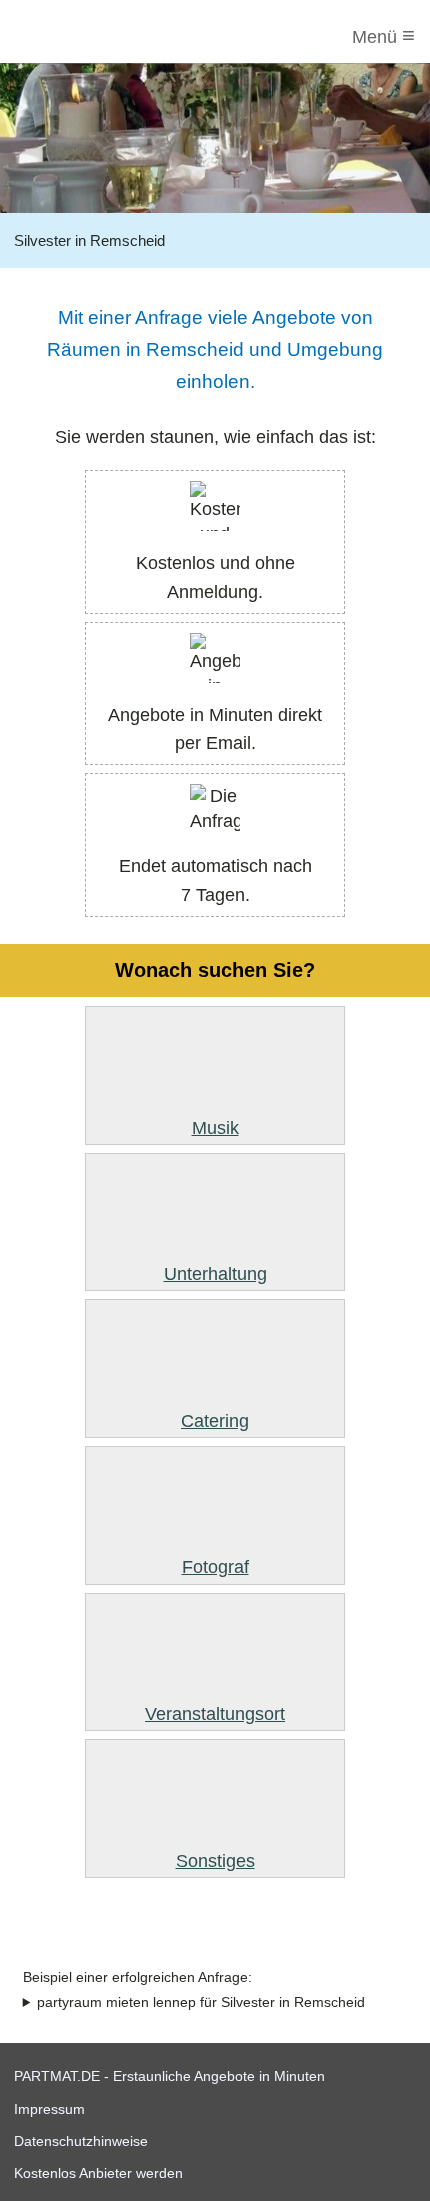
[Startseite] (97, 37)
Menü (383, 35)
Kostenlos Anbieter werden (98, 2173)
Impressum (49, 2109)
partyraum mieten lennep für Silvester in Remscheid (201, 2002)
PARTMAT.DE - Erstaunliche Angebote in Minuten (169, 2076)
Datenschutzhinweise (81, 2141)
